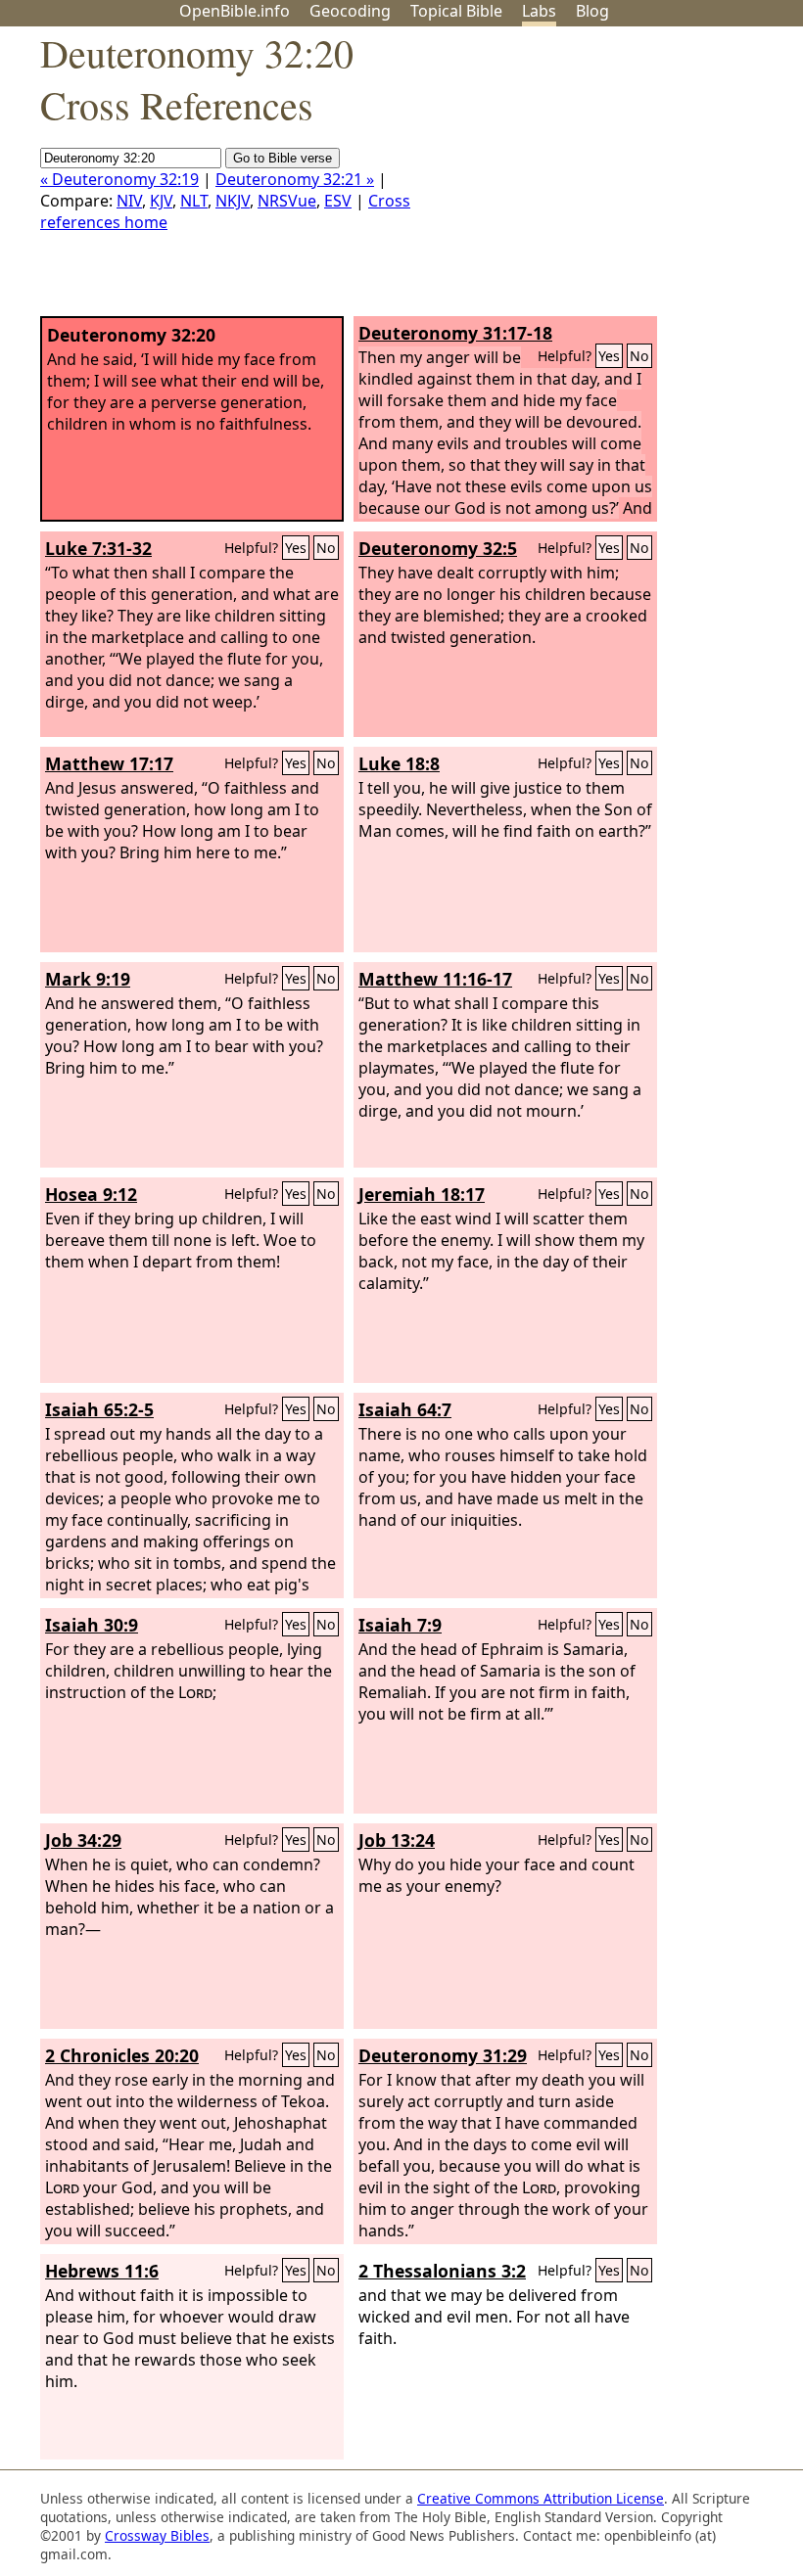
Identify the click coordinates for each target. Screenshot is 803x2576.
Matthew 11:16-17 (435, 979)
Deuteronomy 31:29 (443, 2055)
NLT (194, 201)
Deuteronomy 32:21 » (295, 179)
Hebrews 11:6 (102, 2271)
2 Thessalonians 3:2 (442, 2271)
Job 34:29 (83, 1840)
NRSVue (287, 201)
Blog (592, 11)
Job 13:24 (397, 1840)
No (639, 356)
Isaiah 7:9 (400, 1625)
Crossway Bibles (157, 2535)
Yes (609, 356)
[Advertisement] (605, 179)
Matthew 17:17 (109, 763)
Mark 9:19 (88, 979)
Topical (456, 11)
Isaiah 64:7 (405, 1409)
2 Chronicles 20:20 (122, 2055)
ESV (338, 201)
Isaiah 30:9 (92, 1625)
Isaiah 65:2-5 (99, 1409)
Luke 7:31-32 (98, 548)
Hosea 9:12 (91, 1194)
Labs (539, 11)
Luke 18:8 (399, 763)
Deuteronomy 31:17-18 (455, 333)
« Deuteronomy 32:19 (119, 179)
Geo (350, 11)
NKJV (233, 201)
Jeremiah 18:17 (422, 1194)
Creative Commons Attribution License (541, 2498)
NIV (129, 201)
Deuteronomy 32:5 (438, 548)
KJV (161, 201)
